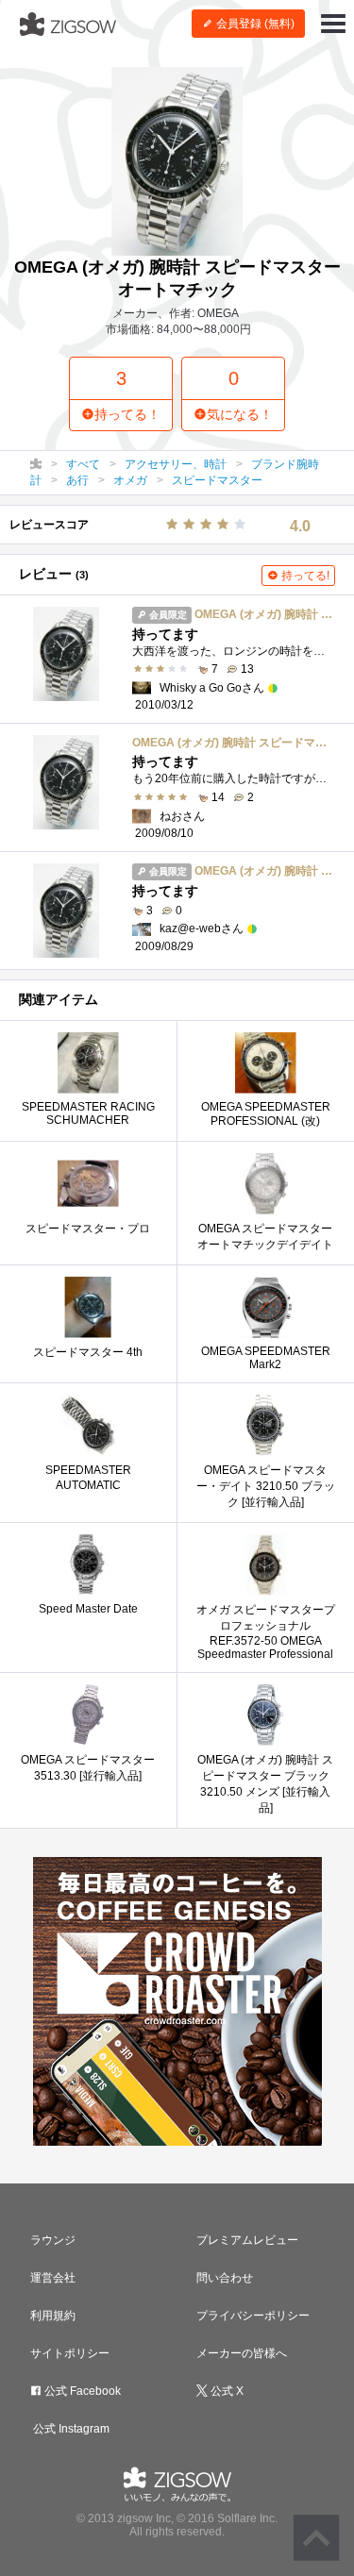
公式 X (226, 2391)
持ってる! (304, 576)
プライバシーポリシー (253, 2316)
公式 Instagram (70, 2429)
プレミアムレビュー (247, 2240)
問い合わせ (225, 2278)
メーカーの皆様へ (242, 2353)
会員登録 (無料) (254, 24)
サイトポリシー (70, 2353)
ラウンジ (53, 2240)
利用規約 (53, 2316)
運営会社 (53, 2278)
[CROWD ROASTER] (177, 2001)
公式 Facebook (81, 2391)
